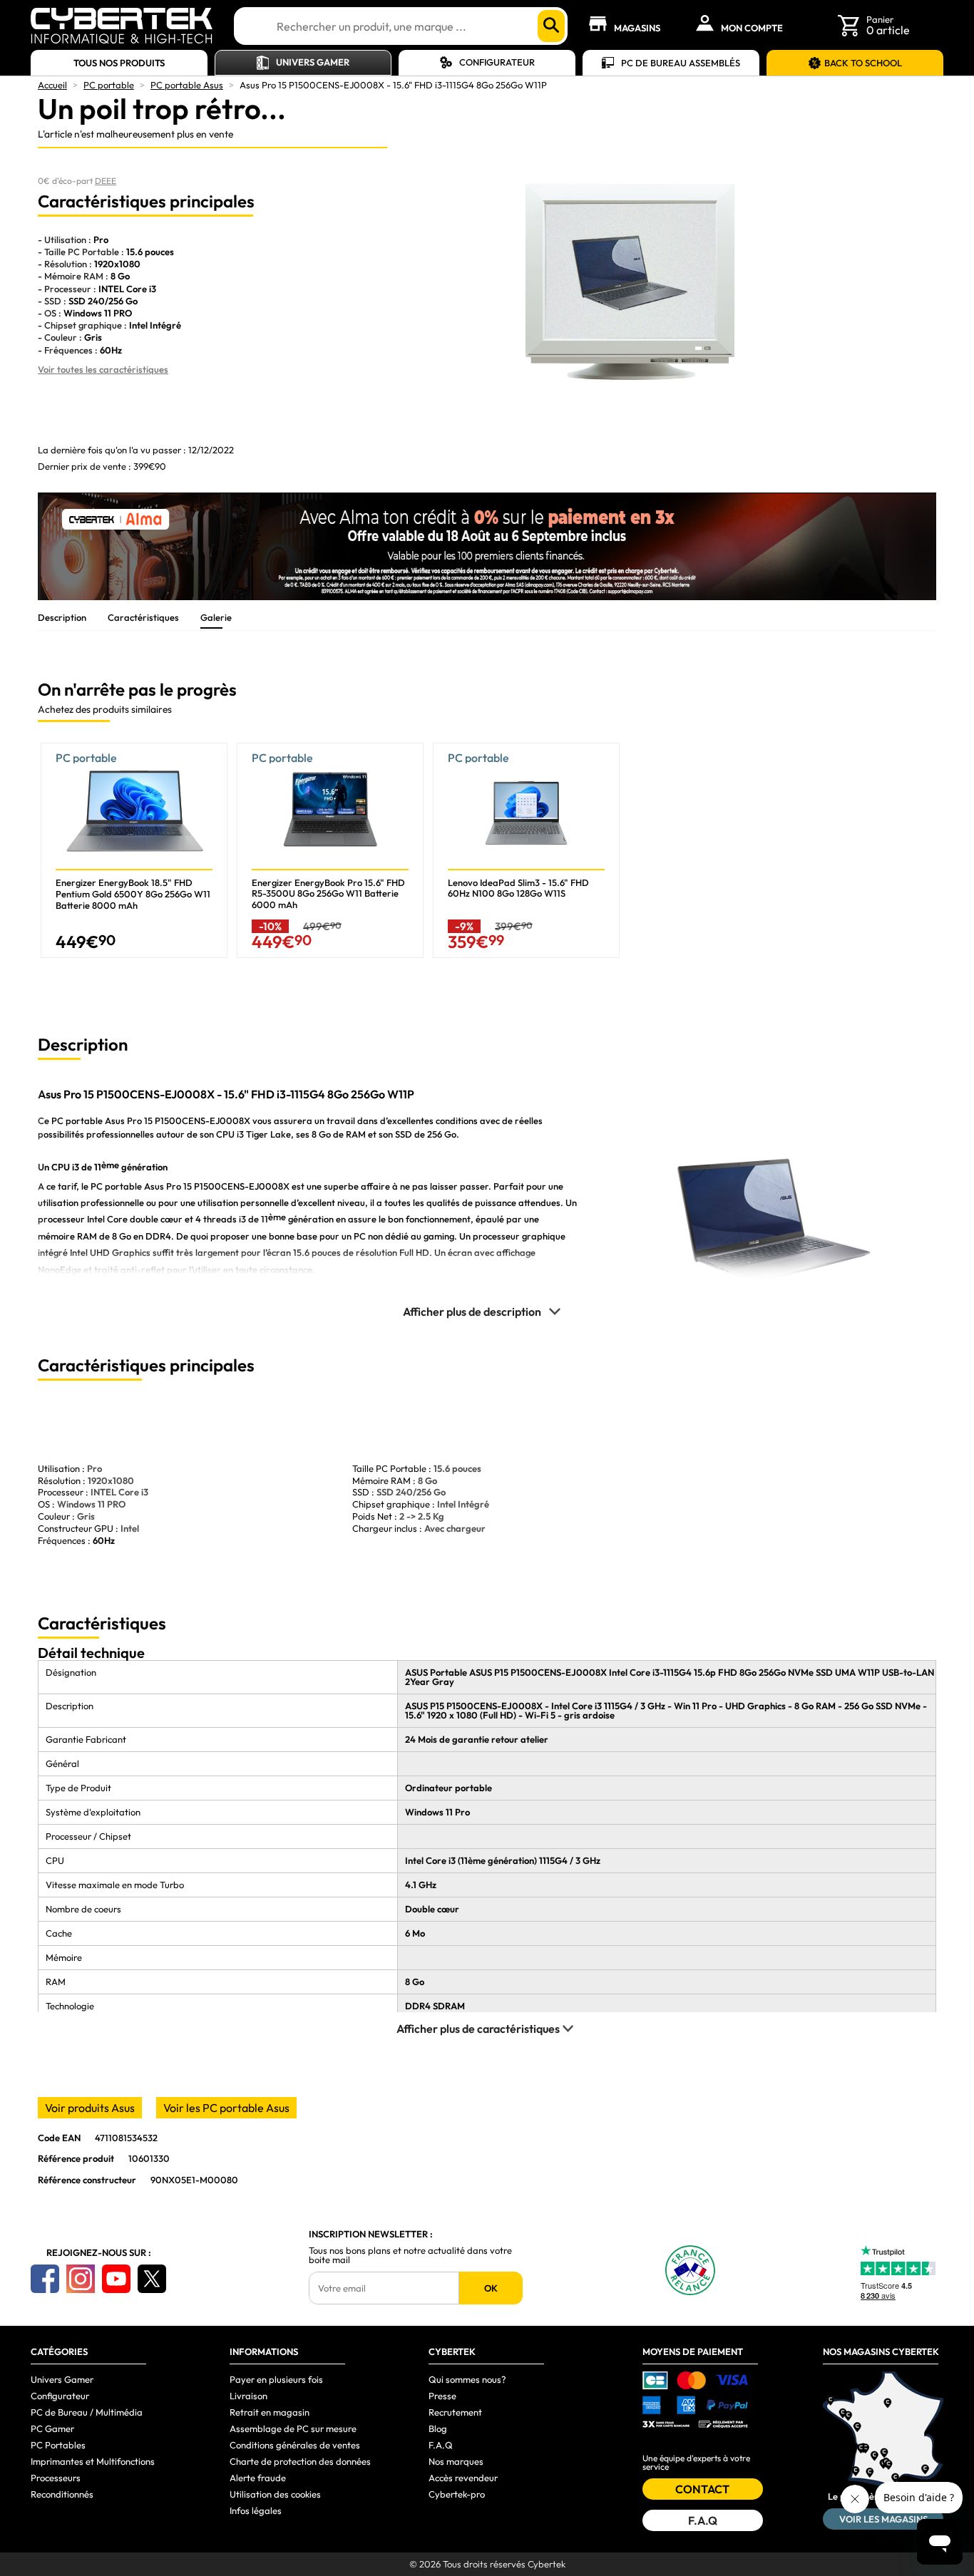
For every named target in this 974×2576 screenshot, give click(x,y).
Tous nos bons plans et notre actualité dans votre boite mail (410, 2255)
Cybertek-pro (457, 2494)
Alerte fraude (258, 2478)
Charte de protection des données (300, 2461)
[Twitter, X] (152, 2279)
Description (62, 617)
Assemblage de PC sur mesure (293, 2428)
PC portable (109, 85)
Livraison (248, 2396)
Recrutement (455, 2412)
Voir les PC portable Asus (226, 2108)
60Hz (104, 1540)
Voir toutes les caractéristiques (103, 369)
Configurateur (497, 62)
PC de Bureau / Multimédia (87, 2412)
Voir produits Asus (90, 2108)
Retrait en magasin (270, 2412)
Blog (438, 2428)
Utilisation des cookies (275, 2494)
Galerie (216, 617)
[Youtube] (116, 2279)
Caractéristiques (143, 617)
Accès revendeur (463, 2478)
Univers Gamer (313, 62)
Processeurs (56, 2478)
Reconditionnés (62, 2494)
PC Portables (58, 2445)
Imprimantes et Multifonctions (93, 2461)
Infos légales (256, 2510)
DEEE (106, 181)
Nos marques (456, 2461)
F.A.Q (441, 2445)
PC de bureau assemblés (681, 63)
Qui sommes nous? (467, 2379)
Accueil (52, 85)
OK (491, 2288)
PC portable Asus (187, 85)
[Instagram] (81, 2279)
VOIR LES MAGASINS (883, 2519)
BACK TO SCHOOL (863, 63)
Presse (442, 2396)
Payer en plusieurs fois (276, 2379)
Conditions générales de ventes (295, 2445)
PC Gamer (52, 2428)
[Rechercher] (551, 26)
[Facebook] (45, 2279)
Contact (702, 2489)
